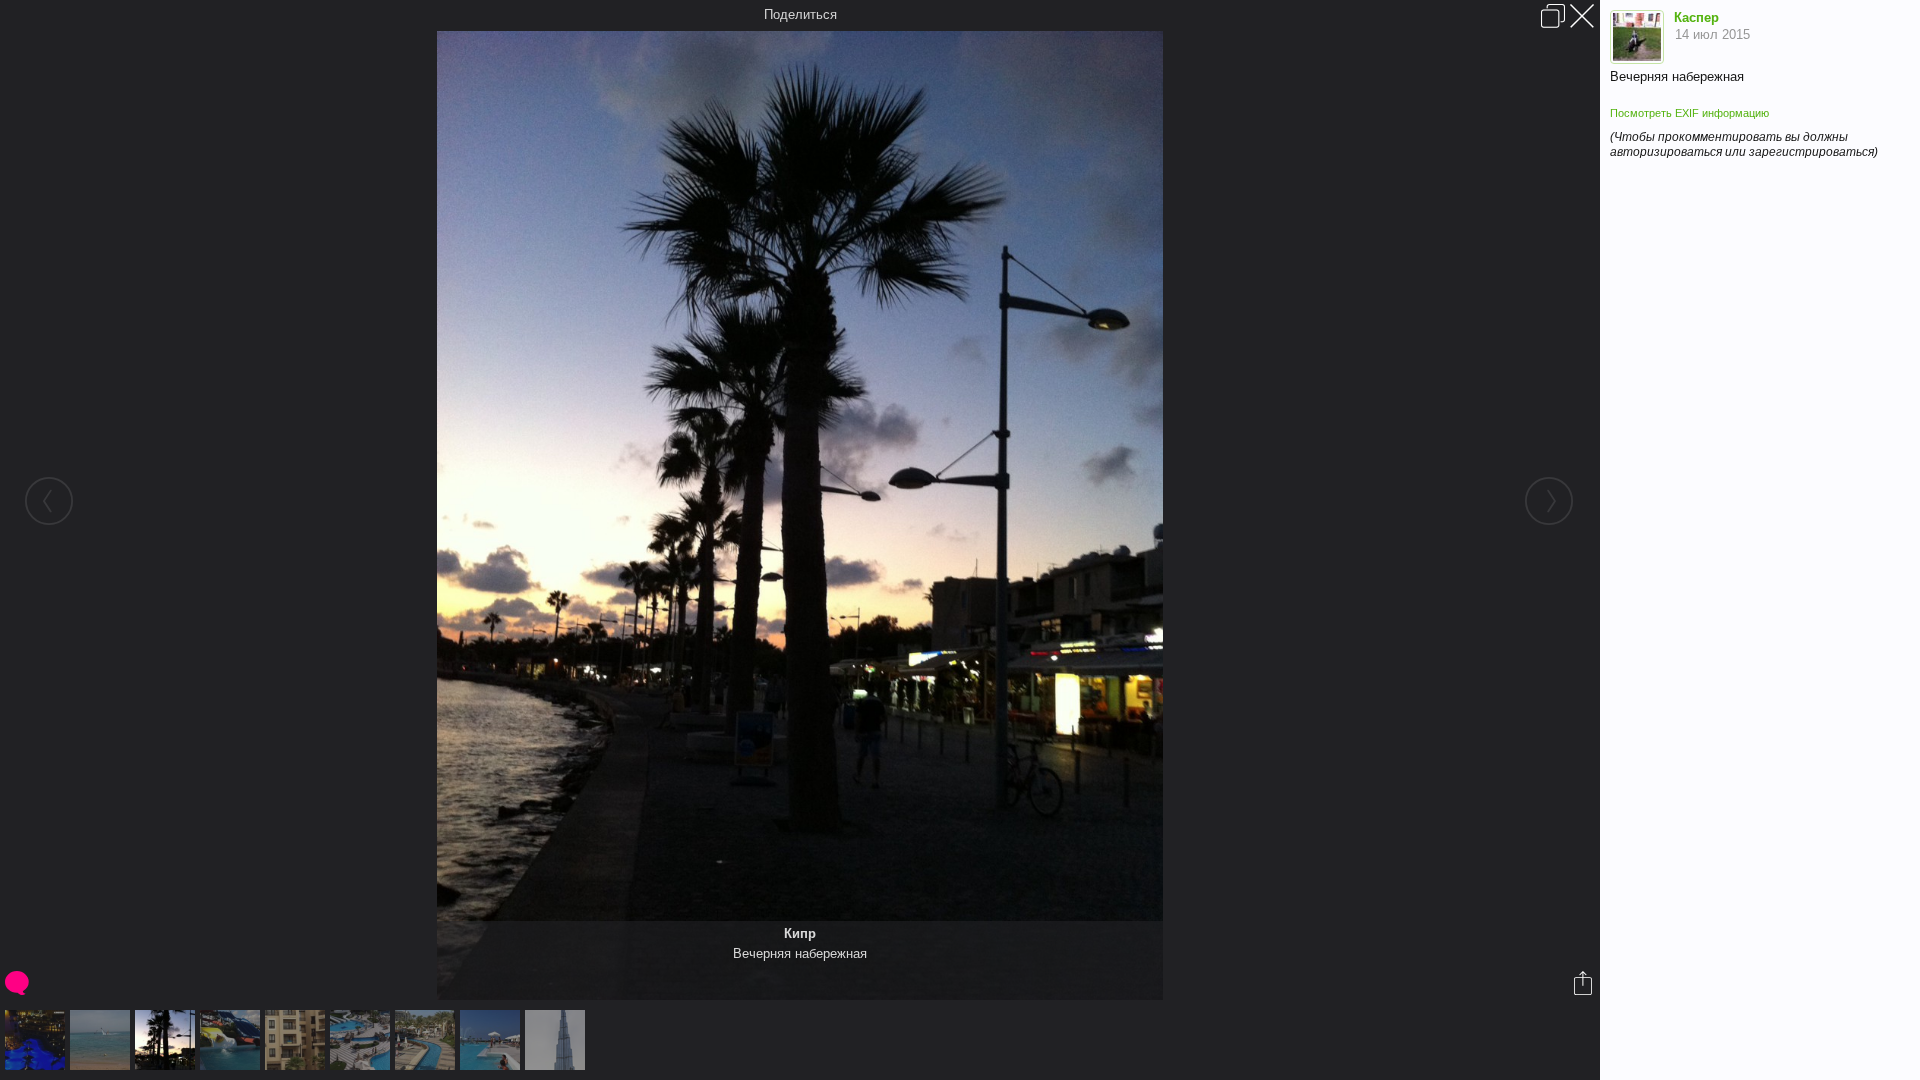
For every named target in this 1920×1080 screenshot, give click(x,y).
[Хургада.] (427, 1040)
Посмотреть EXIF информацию (1689, 113)
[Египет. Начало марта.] (37, 1040)
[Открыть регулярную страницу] (1553, 16)
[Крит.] (492, 1040)
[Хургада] (362, 1040)
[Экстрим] (102, 1040)
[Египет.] (297, 1040)
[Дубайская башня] (557, 1040)
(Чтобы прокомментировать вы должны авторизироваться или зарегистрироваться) (1744, 144)
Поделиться (800, 14)
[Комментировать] (18, 983)
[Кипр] (167, 1040)
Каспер (1696, 17)
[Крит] (232, 1040)
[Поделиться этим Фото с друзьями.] (1584, 983)
